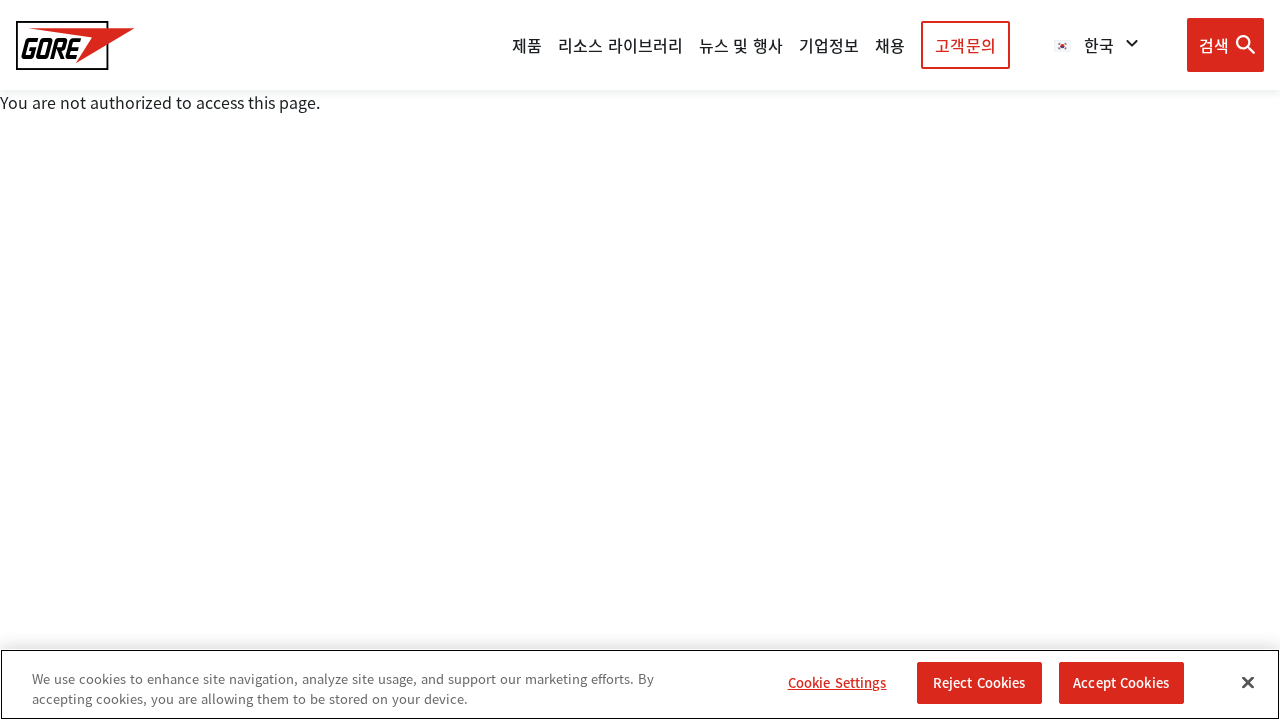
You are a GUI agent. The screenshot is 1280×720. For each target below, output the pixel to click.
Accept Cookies (1121, 682)
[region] (640, 684)
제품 (527, 45)
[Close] (1248, 682)
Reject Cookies (979, 682)
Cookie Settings (837, 682)
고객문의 (965, 45)
